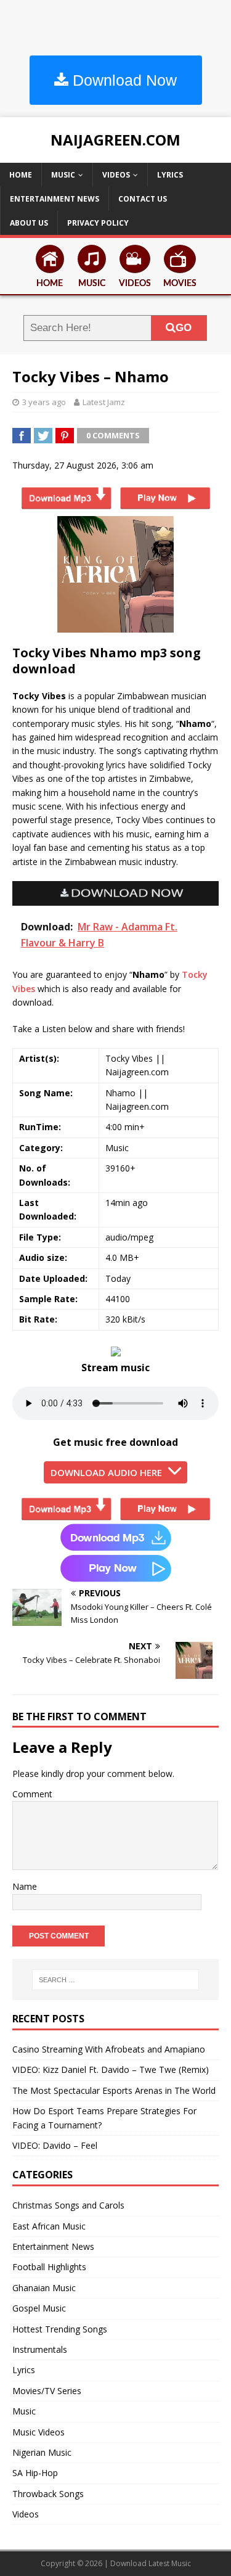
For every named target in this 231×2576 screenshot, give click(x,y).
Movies (180, 284)
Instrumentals (40, 2349)
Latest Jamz (104, 402)
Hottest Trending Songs (60, 2329)
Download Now (123, 80)
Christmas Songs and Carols (68, 2205)
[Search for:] (116, 1980)
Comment (32, 1794)
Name (25, 1886)
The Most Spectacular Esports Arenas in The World (114, 2090)
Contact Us (143, 199)
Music (63, 175)
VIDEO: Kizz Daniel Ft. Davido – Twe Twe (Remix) (111, 2069)
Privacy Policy (98, 223)
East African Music (49, 2226)
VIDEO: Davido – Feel (55, 2145)
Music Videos (38, 2432)
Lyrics (170, 175)
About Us (29, 223)
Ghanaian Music (44, 2288)
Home (21, 175)
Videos (116, 175)
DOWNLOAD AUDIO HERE (106, 1472)
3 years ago (44, 402)
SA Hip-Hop (35, 2473)
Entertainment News (55, 199)
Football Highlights (49, 2267)
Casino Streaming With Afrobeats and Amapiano (109, 2049)
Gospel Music (39, 2308)
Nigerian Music (42, 2452)
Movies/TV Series (47, 2391)
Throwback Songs (48, 2494)
